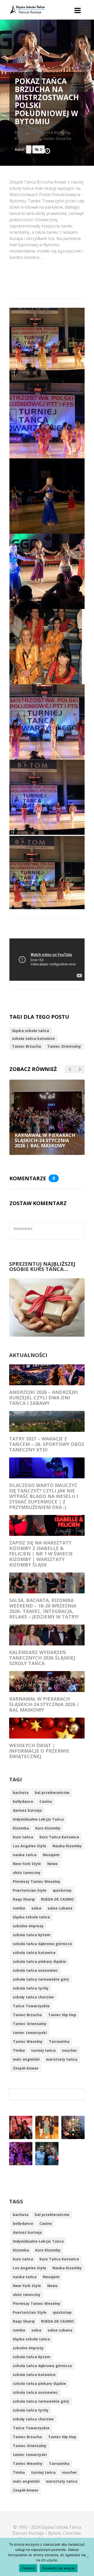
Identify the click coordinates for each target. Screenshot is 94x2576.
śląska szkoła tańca (31, 1031)
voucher (69, 2050)
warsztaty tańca (62, 2059)
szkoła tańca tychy (31, 1988)
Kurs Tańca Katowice (59, 1837)
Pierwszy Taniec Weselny (37, 1881)
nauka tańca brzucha (49, 132)
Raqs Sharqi (24, 1899)
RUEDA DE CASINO (57, 1899)
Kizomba (21, 1828)
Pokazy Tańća (28, 138)
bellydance (23, 1801)
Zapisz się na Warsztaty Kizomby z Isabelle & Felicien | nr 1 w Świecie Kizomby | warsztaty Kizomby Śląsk (41, 1554)
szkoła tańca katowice (33, 1038)
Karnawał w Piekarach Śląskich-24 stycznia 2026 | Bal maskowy (44, 1704)
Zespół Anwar (26, 2068)
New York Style (27, 1864)
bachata (21, 1793)
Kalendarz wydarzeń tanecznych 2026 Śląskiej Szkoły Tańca (42, 1658)
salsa (36, 1908)
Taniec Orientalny (64, 1046)
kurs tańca (23, 1837)
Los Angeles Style (30, 1846)
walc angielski (26, 2059)
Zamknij (28, 2568)
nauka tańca (25, 1855)
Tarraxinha (59, 2041)
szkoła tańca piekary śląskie (39, 1961)
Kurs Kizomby (48, 1828)
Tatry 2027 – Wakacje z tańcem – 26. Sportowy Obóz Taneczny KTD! (47, 1444)
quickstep (62, 1890)
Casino (46, 1801)
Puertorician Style (30, 1890)
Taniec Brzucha (27, 1046)
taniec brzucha (57, 138)
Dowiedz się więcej (59, 2568)
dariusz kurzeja (27, 1810)
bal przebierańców (52, 1793)
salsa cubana (60, 1908)
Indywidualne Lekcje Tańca (38, 1819)
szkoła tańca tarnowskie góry (41, 1979)
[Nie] (87, 2557)
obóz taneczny (27, 1873)
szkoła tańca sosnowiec (35, 1970)
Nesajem (51, 1855)
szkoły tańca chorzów (33, 1997)
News (52, 1864)
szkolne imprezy (28, 1926)
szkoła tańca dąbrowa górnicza (42, 1944)
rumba (19, 1908)
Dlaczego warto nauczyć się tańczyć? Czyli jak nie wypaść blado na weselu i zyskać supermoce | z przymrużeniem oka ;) (44, 1496)
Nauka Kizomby (67, 1846)
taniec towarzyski (30, 2033)
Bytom (21, 132)
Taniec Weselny (28, 2041)
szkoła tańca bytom (32, 1935)
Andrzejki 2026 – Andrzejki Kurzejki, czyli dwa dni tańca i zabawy (43, 1398)
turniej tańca (43, 2050)
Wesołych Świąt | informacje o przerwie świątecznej (39, 1751)
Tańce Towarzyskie (31, 2006)
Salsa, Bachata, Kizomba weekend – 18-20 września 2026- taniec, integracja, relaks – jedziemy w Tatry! (44, 1608)
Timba (19, 2050)
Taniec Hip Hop (62, 2015)
